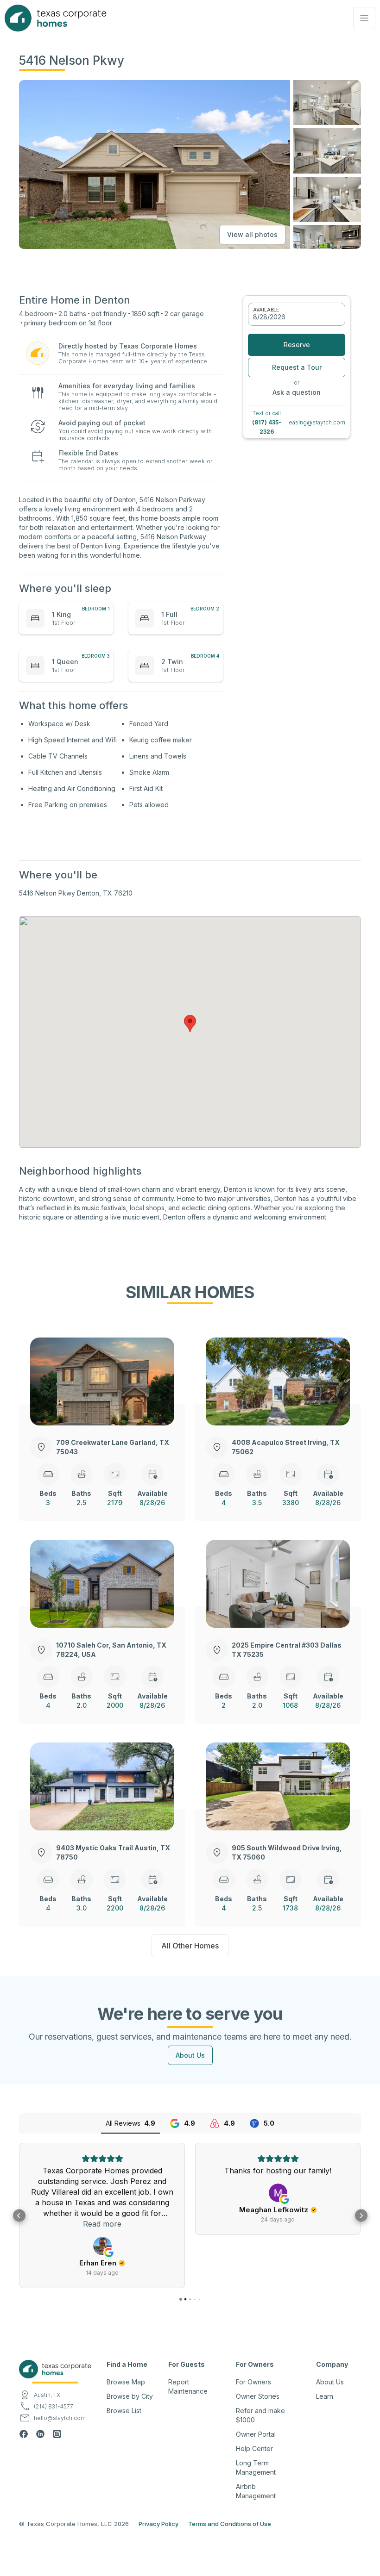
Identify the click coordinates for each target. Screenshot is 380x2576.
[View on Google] (102, 2246)
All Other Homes (190, 1946)
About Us (190, 2055)
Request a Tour (297, 367)
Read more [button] (102, 2224)
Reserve (297, 345)
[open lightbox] (327, 103)
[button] (364, 18)
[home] (56, 18)
